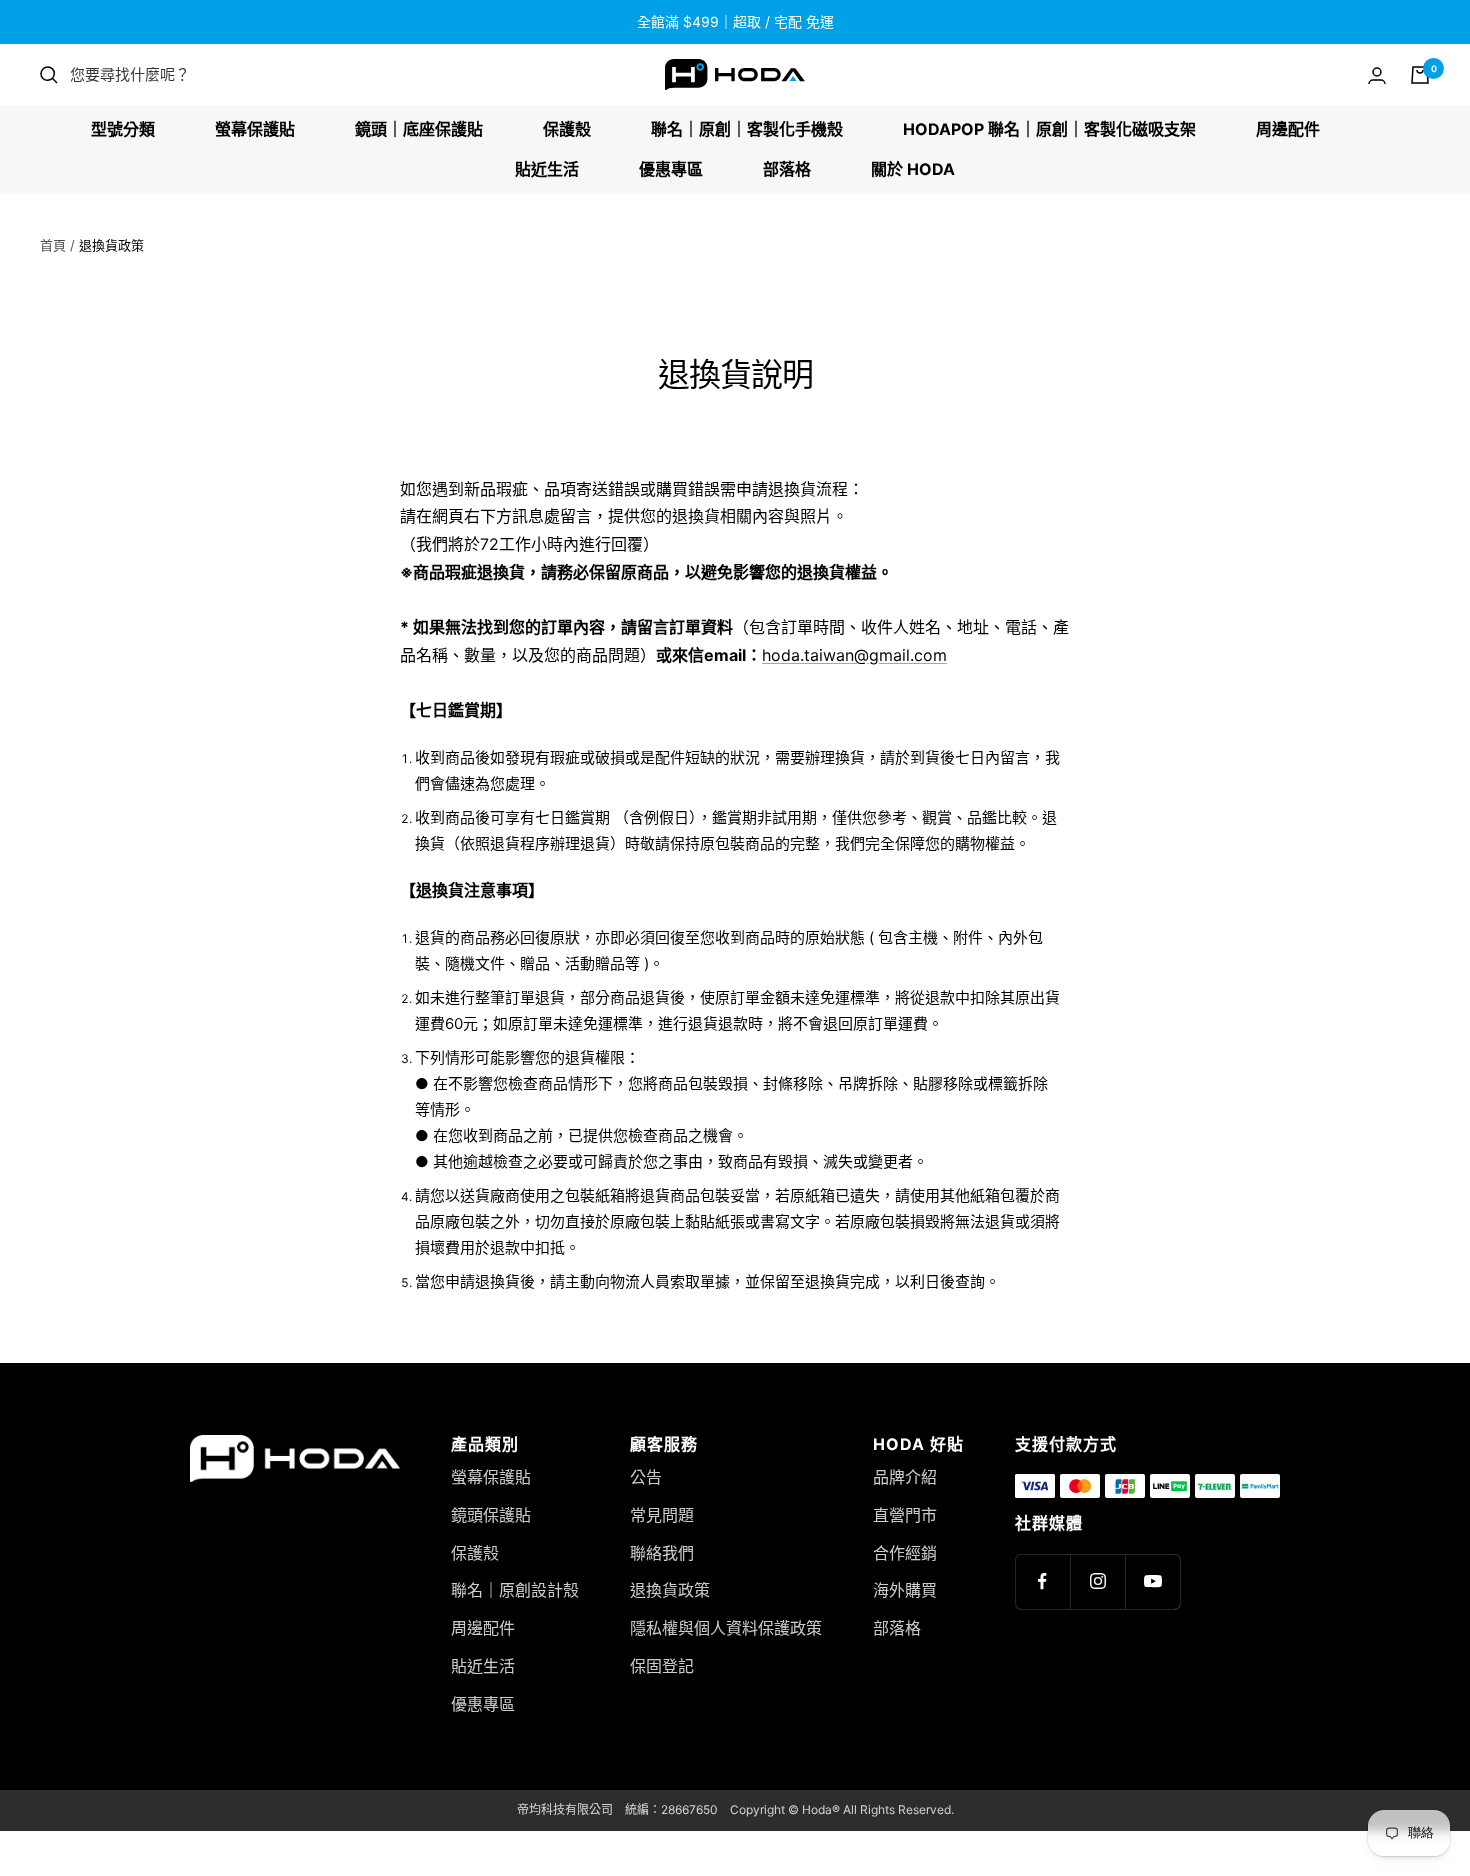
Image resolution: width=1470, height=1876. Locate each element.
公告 (646, 1477)
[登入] (1377, 75)
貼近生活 (547, 169)
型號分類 (123, 129)
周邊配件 (1288, 129)
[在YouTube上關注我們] (1152, 1581)
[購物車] (1420, 75)
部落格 (787, 169)
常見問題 (662, 1515)
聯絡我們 (662, 1553)
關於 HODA (913, 169)
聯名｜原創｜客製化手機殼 (747, 129)
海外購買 (905, 1590)
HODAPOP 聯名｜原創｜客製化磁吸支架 (1049, 129)
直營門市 (905, 1515)
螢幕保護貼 (255, 129)
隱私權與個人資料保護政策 (726, 1628)
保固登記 (662, 1666)
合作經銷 (905, 1553)
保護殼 (567, 129)
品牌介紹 (905, 1477)
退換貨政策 (670, 1590)
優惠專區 (671, 169)
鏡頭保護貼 (491, 1515)
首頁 (53, 245)
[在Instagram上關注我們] (1097, 1581)
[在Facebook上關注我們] (1042, 1581)
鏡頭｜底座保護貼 (419, 129)
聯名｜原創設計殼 (515, 1590)
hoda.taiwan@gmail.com (854, 655)
